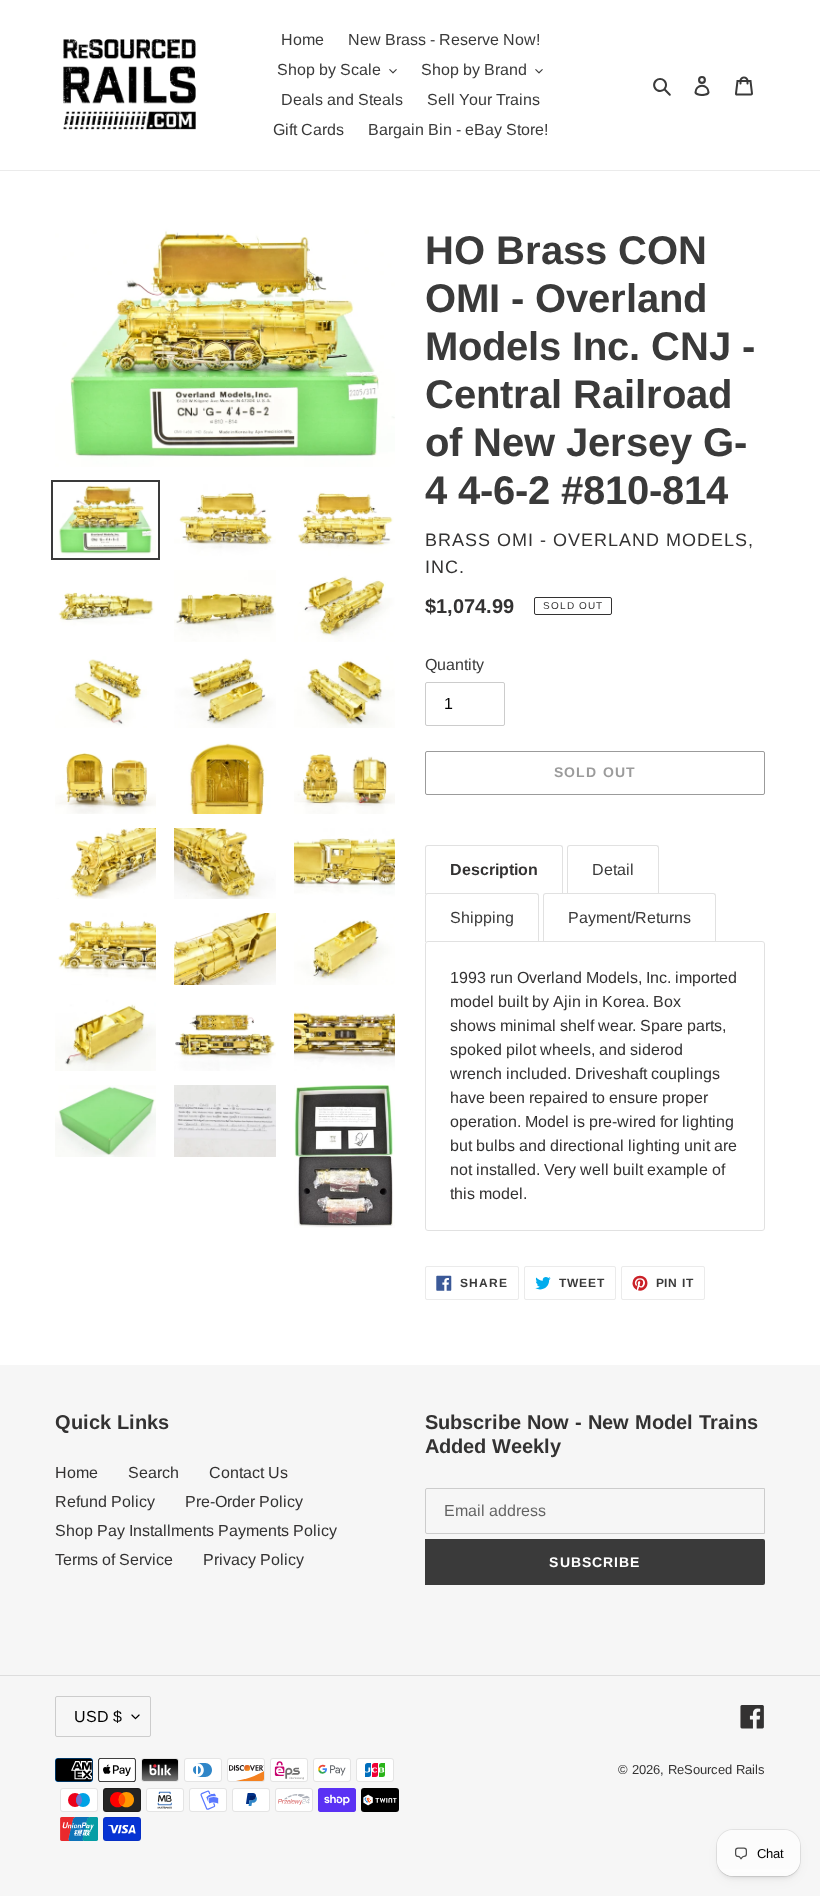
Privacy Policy (253, 1559)
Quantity (454, 664)
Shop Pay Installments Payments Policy (196, 1530)
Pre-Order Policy (244, 1501)
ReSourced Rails (716, 1769)
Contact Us (248, 1472)
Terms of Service (114, 1559)
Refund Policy (105, 1501)
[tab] (494, 869)
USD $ (98, 1716)
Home (76, 1472)
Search (153, 1472)
